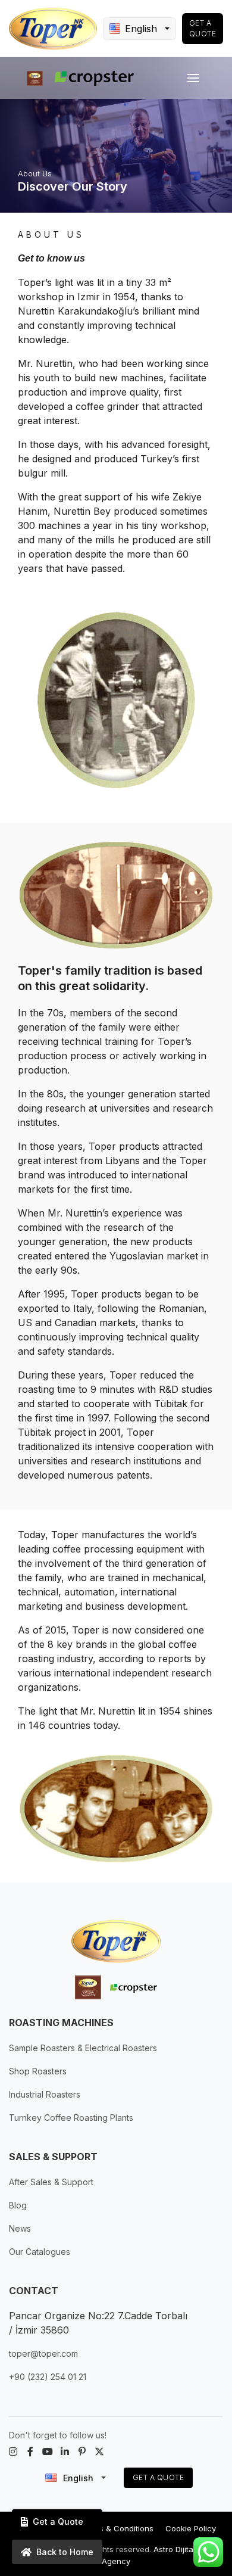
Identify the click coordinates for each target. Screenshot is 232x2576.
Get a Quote (203, 28)
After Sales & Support (51, 2182)
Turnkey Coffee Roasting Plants (71, 2118)
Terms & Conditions (117, 2528)
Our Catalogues (40, 2252)
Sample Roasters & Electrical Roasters (83, 2048)
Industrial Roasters (45, 2094)
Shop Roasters (38, 2071)
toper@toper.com (43, 2353)
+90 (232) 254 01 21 (48, 2377)
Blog (18, 2205)
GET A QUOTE (159, 2477)
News (20, 2228)
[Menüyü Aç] (193, 78)
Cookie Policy (191, 2528)
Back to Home (65, 2552)
